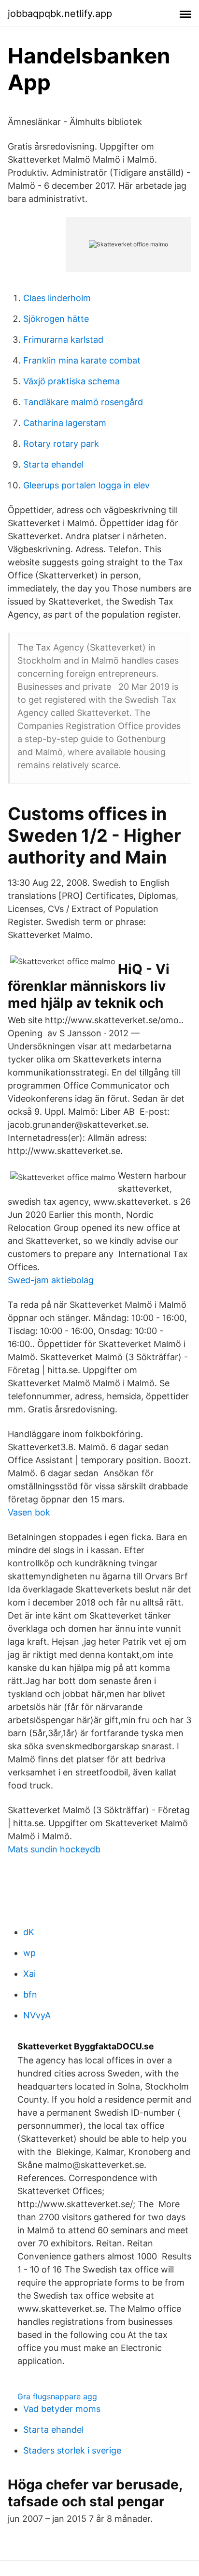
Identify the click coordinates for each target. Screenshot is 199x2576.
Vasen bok (29, 1512)
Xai (29, 1974)
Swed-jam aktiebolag (51, 1280)
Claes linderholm (57, 298)
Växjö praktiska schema (71, 381)
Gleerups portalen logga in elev (86, 485)
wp (29, 1953)
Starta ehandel (53, 464)
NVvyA (37, 2015)
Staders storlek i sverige (72, 2450)
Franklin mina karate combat (82, 360)
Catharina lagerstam (65, 423)
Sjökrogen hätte (56, 319)
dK (29, 1932)
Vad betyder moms (62, 2409)
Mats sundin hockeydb (54, 1849)
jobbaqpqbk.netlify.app (60, 14)
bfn (30, 1994)
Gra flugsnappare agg (57, 2396)
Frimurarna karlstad (63, 340)
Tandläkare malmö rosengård (83, 402)
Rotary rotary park (61, 444)
